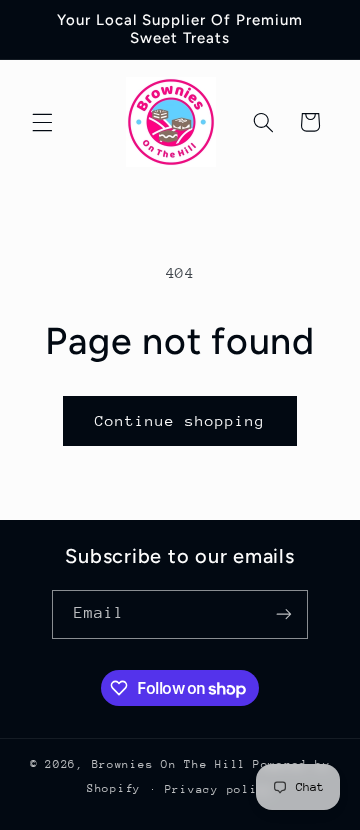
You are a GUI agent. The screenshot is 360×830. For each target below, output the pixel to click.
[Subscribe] (284, 614)
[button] (42, 122)
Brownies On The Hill (169, 764)
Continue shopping (180, 420)
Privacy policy (219, 789)
